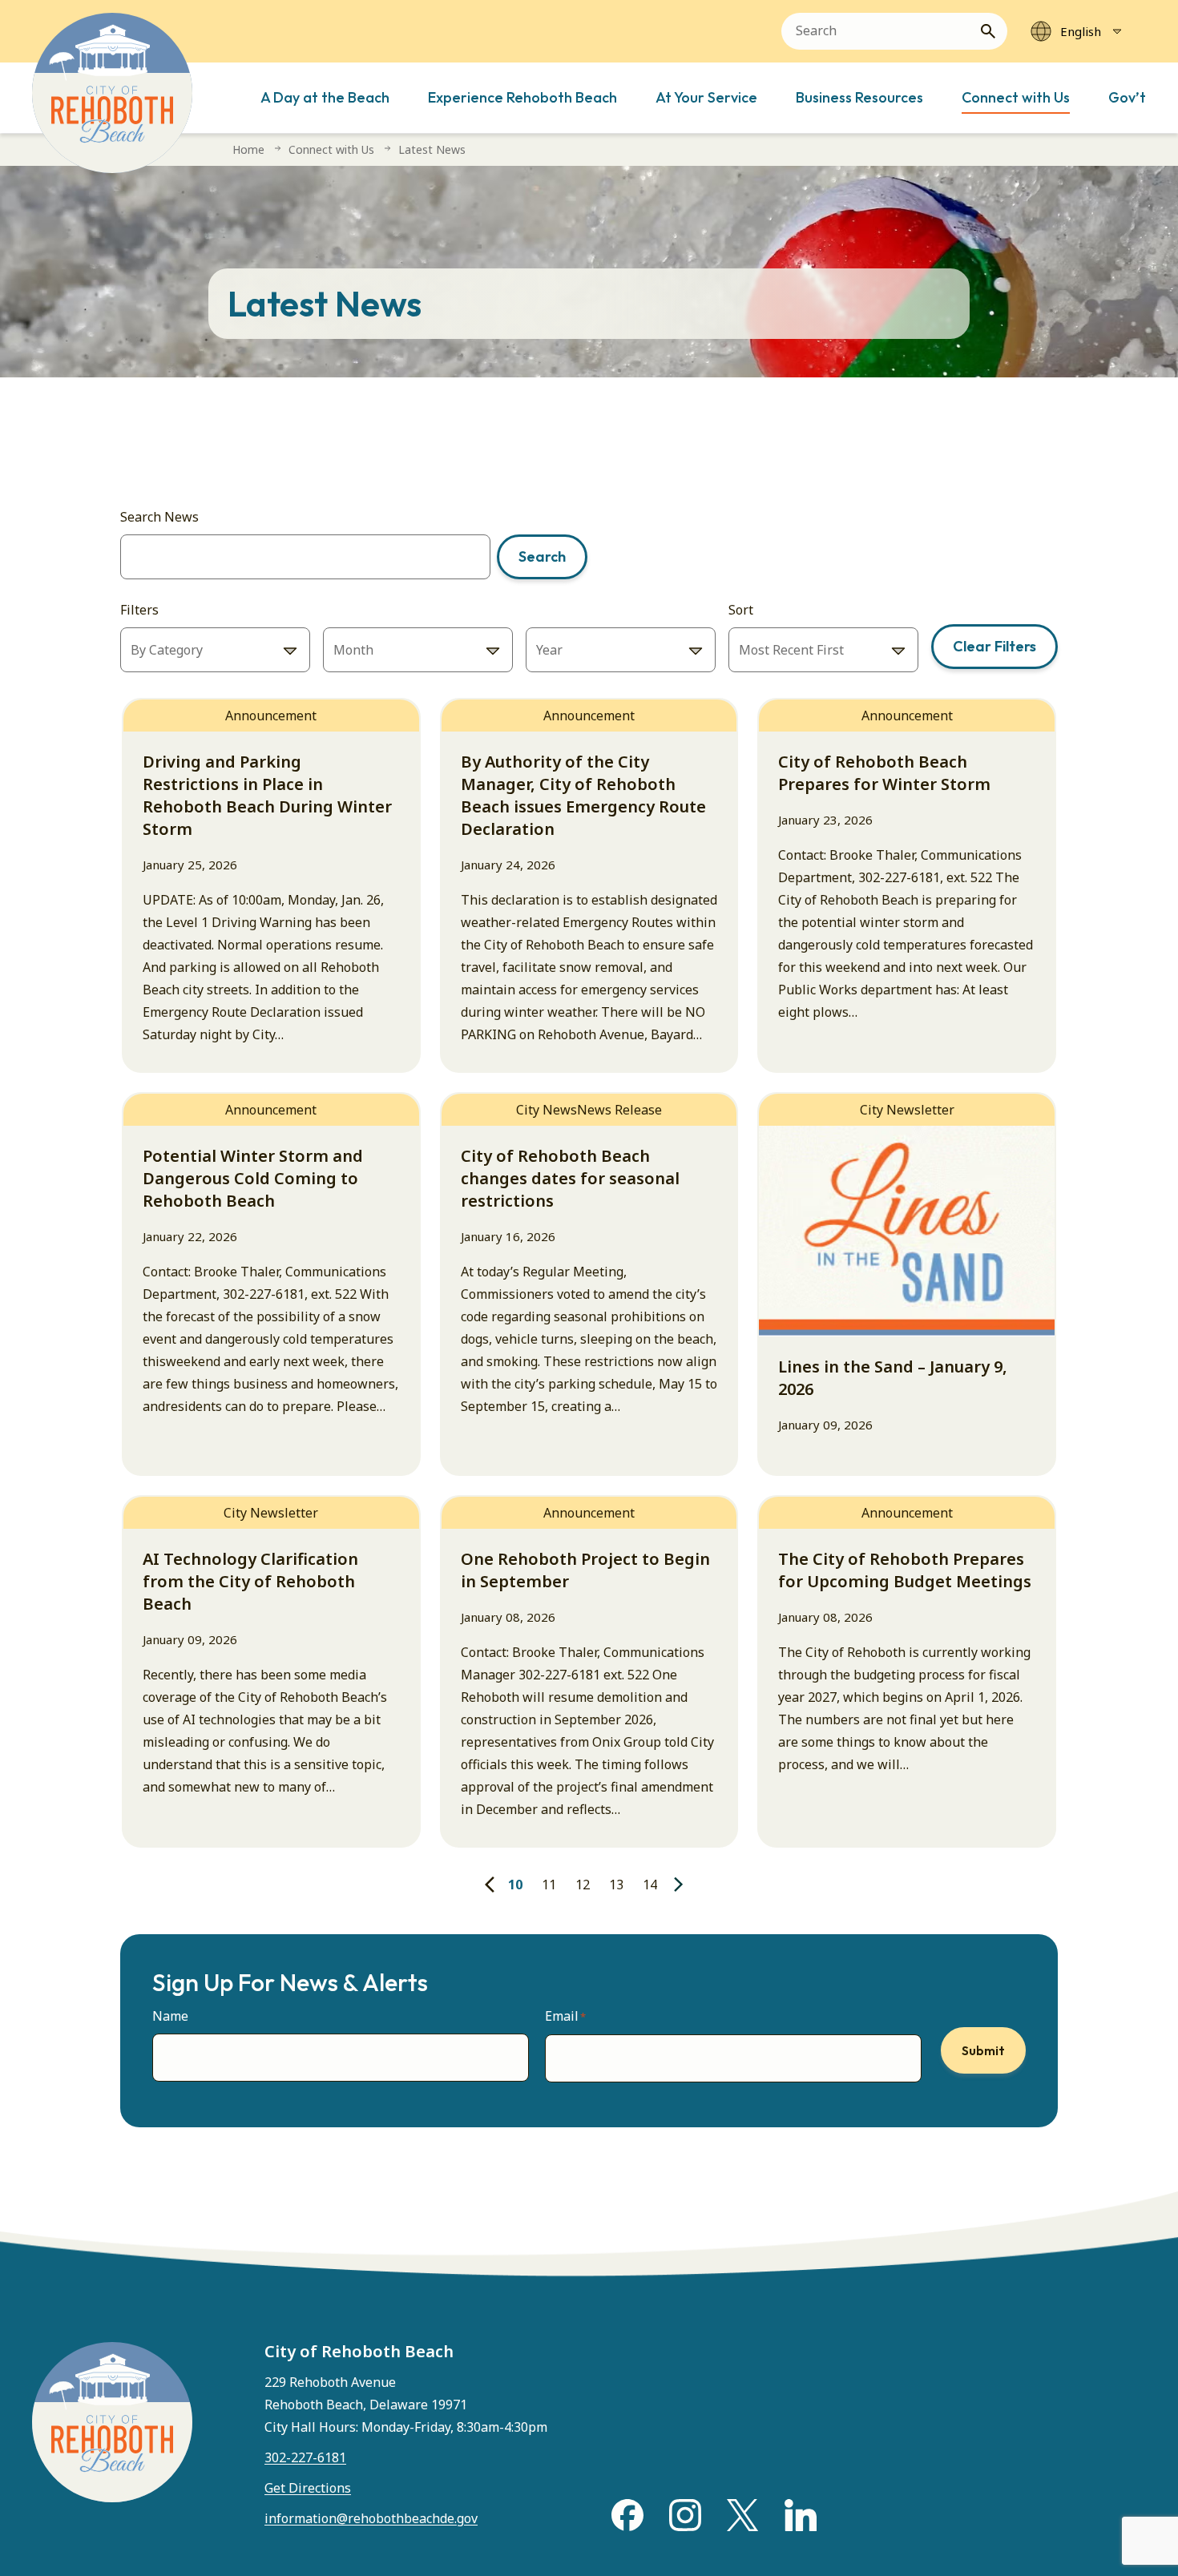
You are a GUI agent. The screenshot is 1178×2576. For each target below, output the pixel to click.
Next (680, 1885)
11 (549, 1885)
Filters (139, 610)
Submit (983, 2050)
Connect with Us (1016, 97)
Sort (741, 610)
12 (583, 1885)
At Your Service (706, 97)
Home (248, 149)
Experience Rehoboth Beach (522, 97)
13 (616, 1885)
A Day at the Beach (325, 97)
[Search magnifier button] (994, 31)
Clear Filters (994, 646)
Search (542, 556)
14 (650, 1885)
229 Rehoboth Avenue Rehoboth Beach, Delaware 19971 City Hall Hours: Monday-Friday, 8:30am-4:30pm (406, 2405)
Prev (491, 1885)
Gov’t (1127, 97)
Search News (159, 517)
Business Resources (859, 97)
